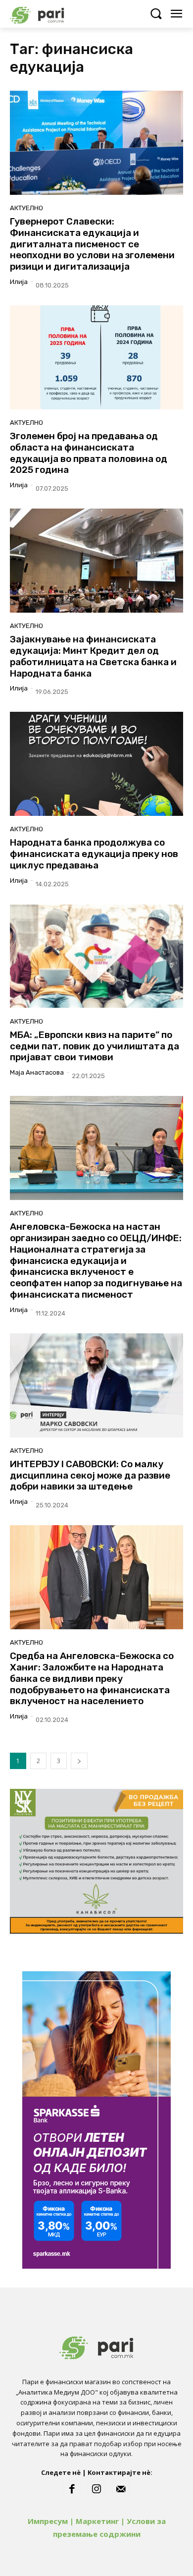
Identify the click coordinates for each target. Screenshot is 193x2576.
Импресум (48, 2521)
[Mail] (121, 2489)
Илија (19, 282)
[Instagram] (96, 2489)
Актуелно (26, 208)
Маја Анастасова (37, 1072)
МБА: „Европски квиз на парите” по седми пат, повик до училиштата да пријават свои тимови (95, 1046)
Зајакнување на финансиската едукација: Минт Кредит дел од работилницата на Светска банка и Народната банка (93, 656)
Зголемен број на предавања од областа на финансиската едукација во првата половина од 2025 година (89, 453)
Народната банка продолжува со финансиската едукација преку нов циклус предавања (94, 854)
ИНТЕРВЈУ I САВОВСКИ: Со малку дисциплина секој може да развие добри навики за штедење (90, 1475)
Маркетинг (97, 2521)
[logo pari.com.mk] (54, 14)
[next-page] (79, 1761)
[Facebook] (72, 2489)
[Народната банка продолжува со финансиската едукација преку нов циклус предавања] (96, 764)
